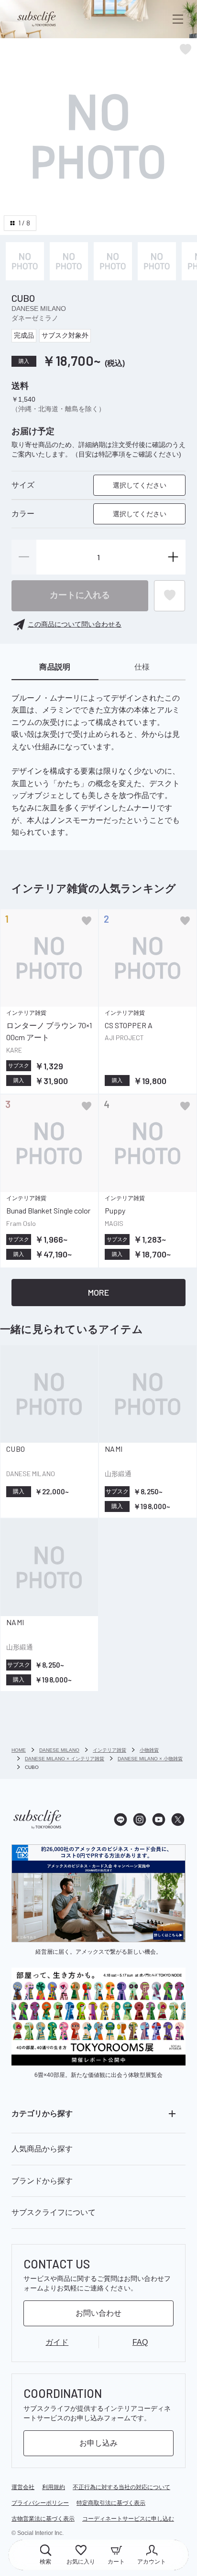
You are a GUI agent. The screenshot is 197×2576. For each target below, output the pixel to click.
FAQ (140, 2342)
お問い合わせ (98, 2313)
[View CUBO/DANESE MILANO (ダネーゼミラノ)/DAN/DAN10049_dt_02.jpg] (157, 261)
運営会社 (23, 2487)
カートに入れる (80, 595)
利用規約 (54, 2487)
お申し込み (98, 2443)
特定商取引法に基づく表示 (111, 2503)
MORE (98, 1292)
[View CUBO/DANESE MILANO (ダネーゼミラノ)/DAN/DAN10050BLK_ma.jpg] (25, 261)
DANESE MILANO (39, 309)
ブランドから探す (42, 2181)
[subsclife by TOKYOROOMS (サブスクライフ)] (37, 19)
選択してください (140, 485)
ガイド (57, 2342)
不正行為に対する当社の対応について (121, 2487)
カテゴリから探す (42, 2113)
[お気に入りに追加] (87, 921)
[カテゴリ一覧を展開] (172, 2114)
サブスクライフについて (54, 2212)
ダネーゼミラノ (35, 318)
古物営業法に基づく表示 (43, 2519)
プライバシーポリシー (40, 2503)
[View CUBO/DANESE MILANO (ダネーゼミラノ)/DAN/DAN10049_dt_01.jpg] (113, 261)
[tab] (55, 668)
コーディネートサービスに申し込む (128, 2519)
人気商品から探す (42, 2149)
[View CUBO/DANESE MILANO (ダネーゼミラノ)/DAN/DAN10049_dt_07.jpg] (69, 261)
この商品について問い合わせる (75, 624)
